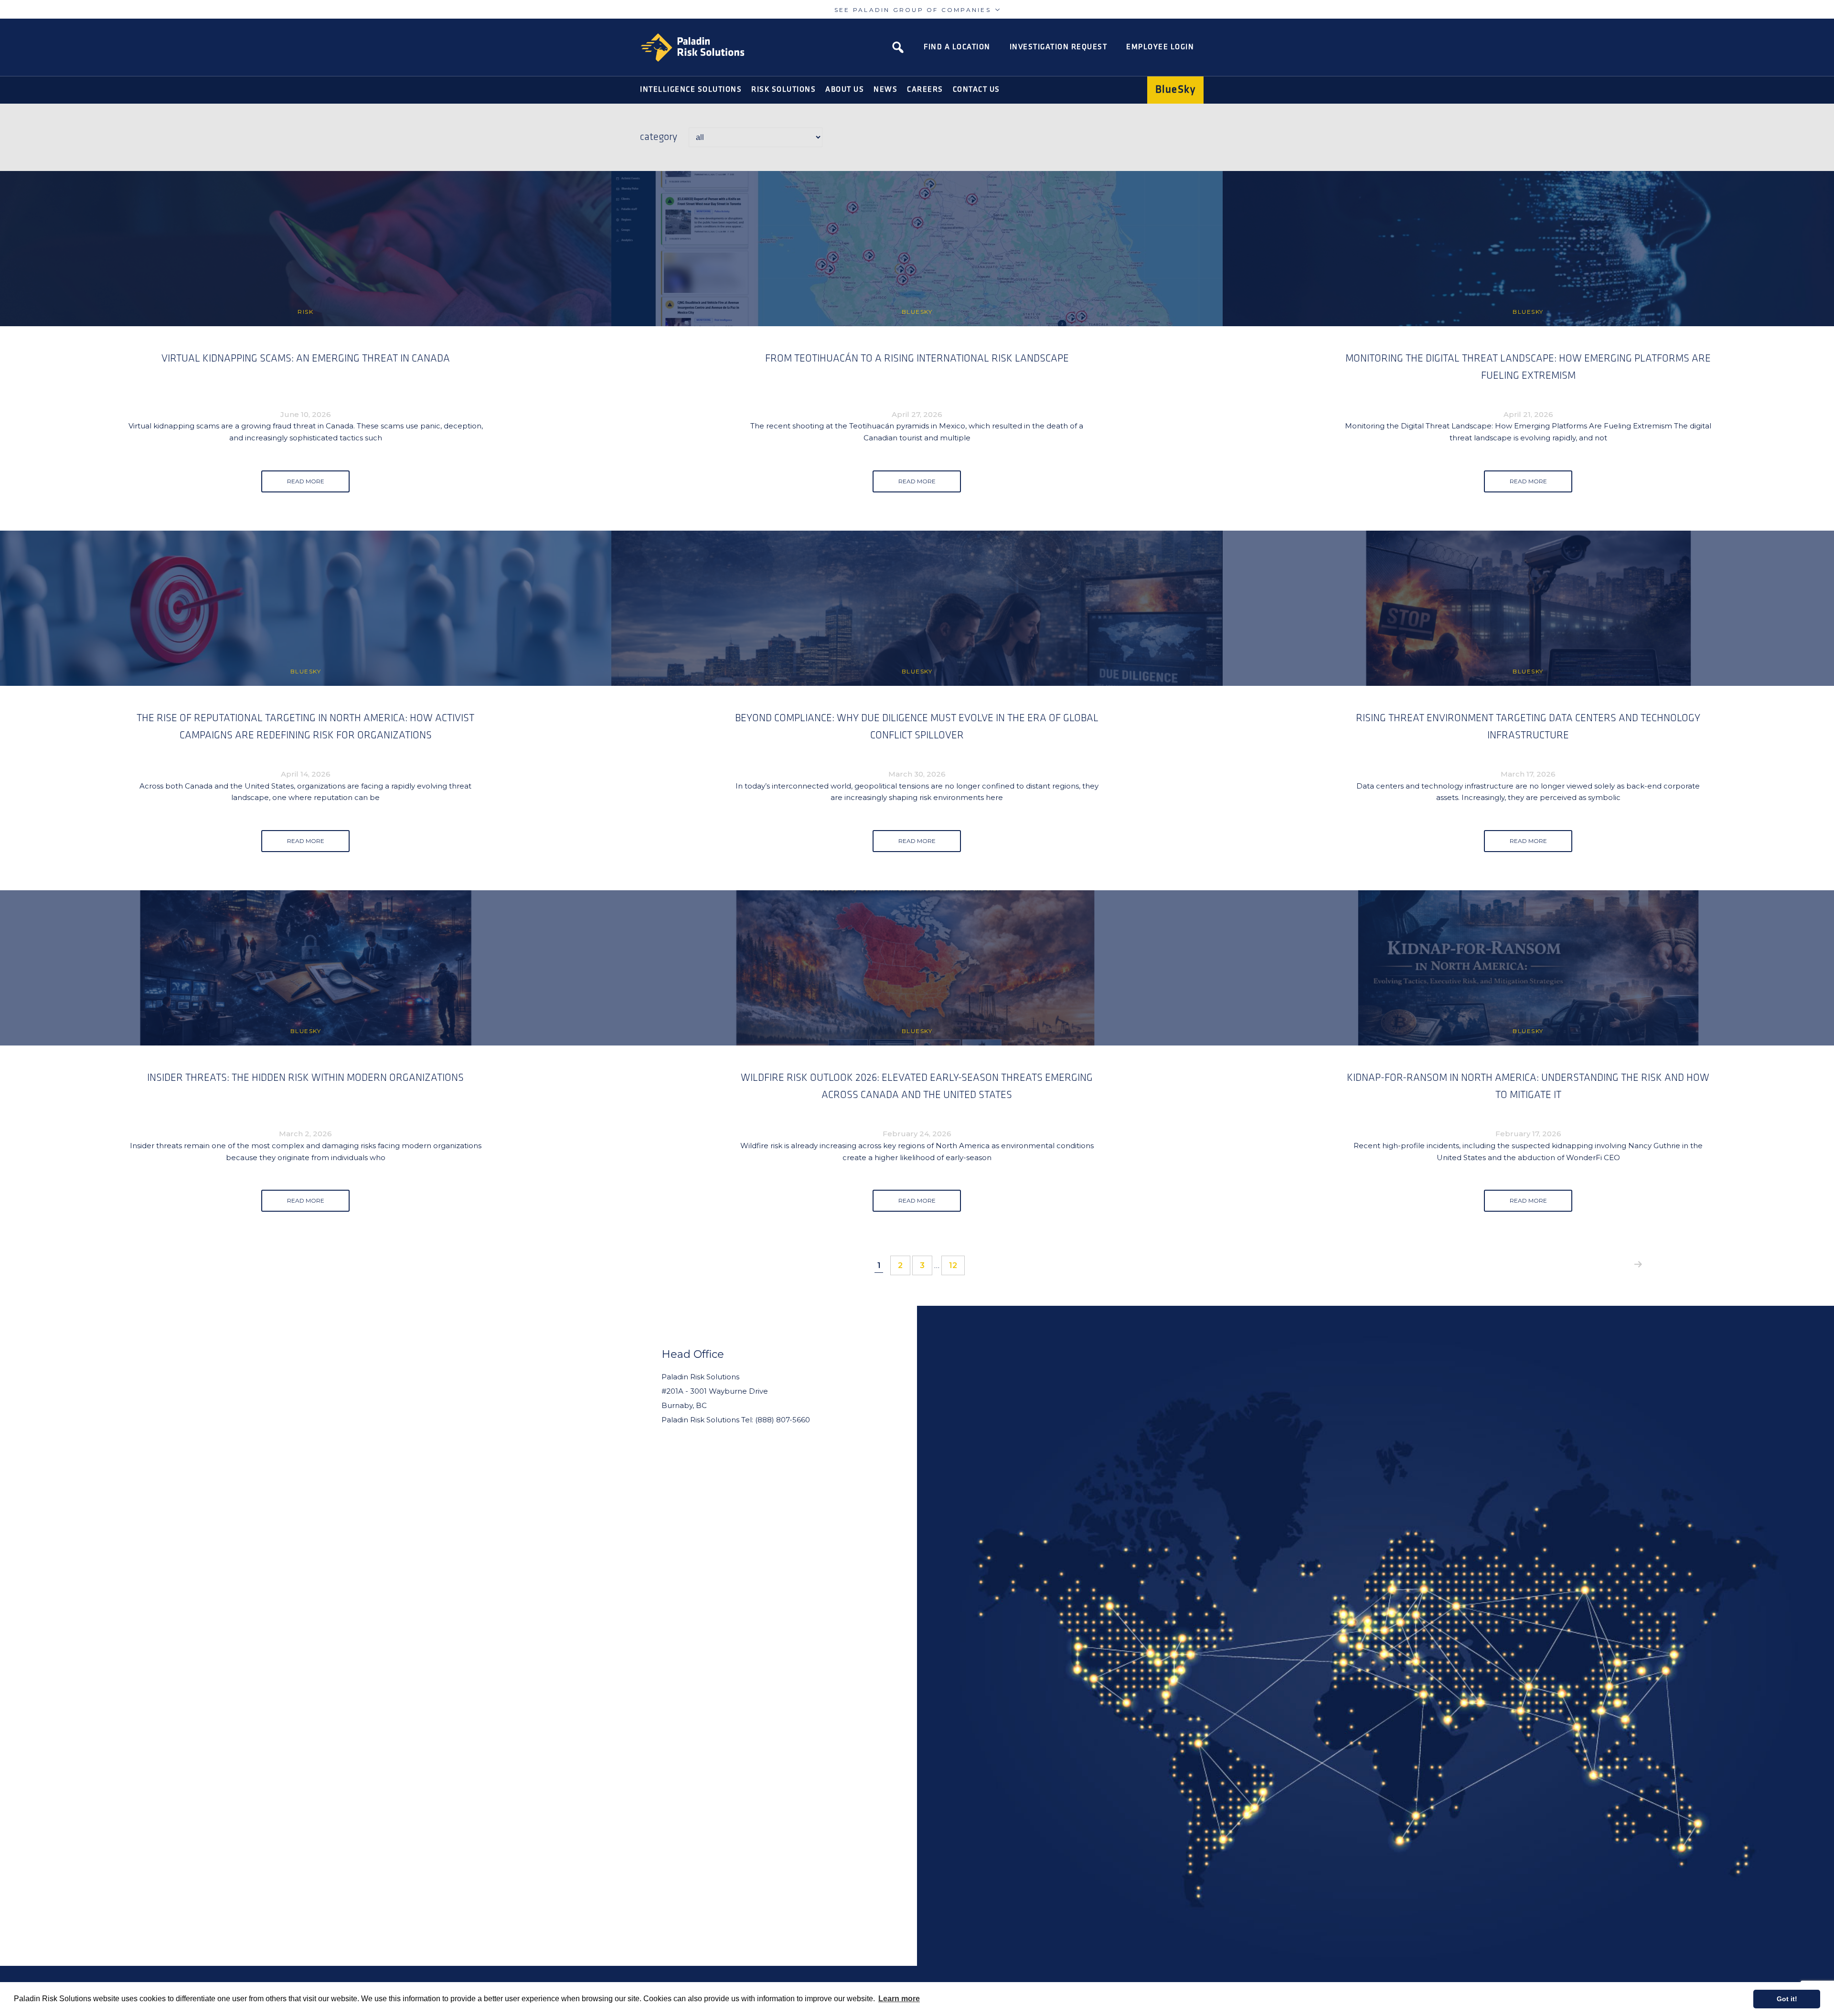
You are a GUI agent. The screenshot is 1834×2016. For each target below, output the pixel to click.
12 (957, 1265)
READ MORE (306, 481)
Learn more (899, 1999)
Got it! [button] (1787, 1999)
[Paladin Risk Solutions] (693, 48)
